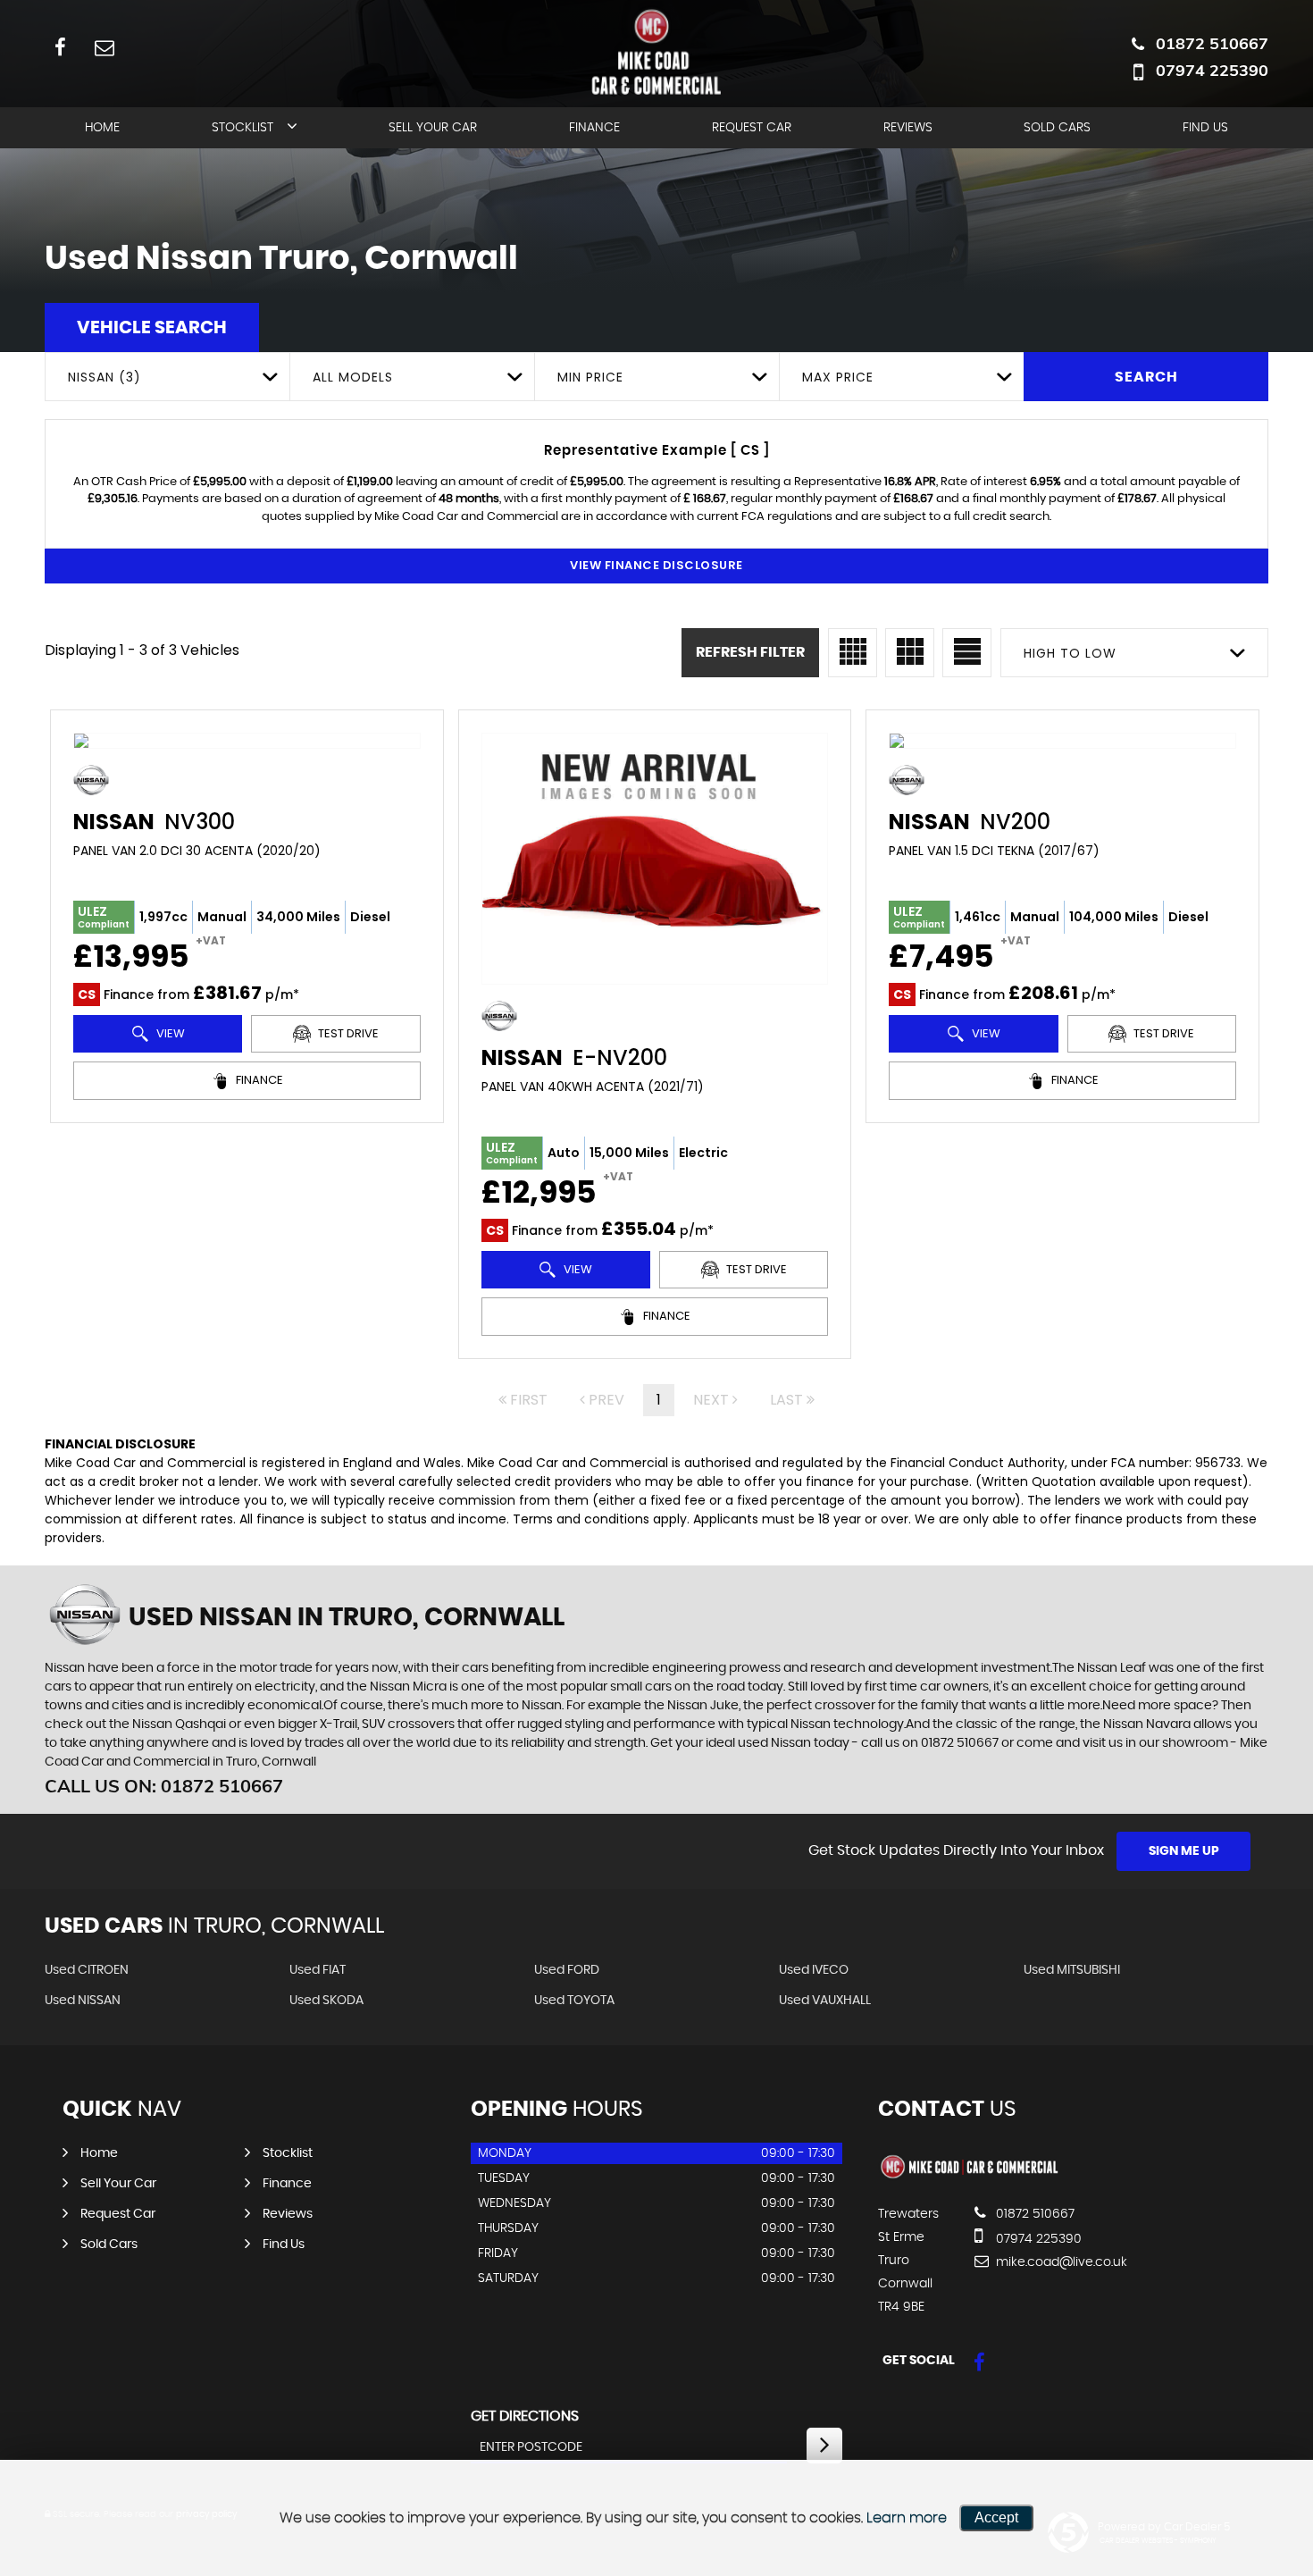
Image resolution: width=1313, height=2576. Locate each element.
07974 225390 (1212, 70)
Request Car (752, 128)
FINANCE (258, 1080)
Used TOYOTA (574, 2001)
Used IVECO (814, 1970)
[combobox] (167, 377)
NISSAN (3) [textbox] (105, 377)
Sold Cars (1057, 128)
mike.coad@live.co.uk (1060, 2262)
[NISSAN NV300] (247, 741)
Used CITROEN (87, 1970)
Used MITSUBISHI (1072, 1970)
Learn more (907, 2518)
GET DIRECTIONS (525, 2416)
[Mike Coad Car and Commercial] (970, 2177)
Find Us (1205, 128)
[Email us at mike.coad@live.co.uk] (104, 47)
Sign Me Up (1184, 1851)
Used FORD (567, 1970)
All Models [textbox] (353, 377)
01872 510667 (1212, 43)
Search (1146, 377)
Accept (996, 2517)
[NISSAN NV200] (1062, 741)
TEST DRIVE (347, 1033)
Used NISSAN (83, 2001)
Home (102, 128)
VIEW (169, 1033)
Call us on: (164, 1786)
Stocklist (243, 128)
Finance (594, 128)
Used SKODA (326, 2001)
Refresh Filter (750, 652)
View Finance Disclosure (656, 565)
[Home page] (656, 51)
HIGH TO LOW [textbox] (1070, 653)
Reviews (908, 128)
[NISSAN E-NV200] (655, 859)
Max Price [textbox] (838, 377)
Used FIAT (318, 1970)
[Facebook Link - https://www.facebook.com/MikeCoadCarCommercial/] (60, 47)
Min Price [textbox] (590, 377)
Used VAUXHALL (825, 2001)
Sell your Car (433, 128)
